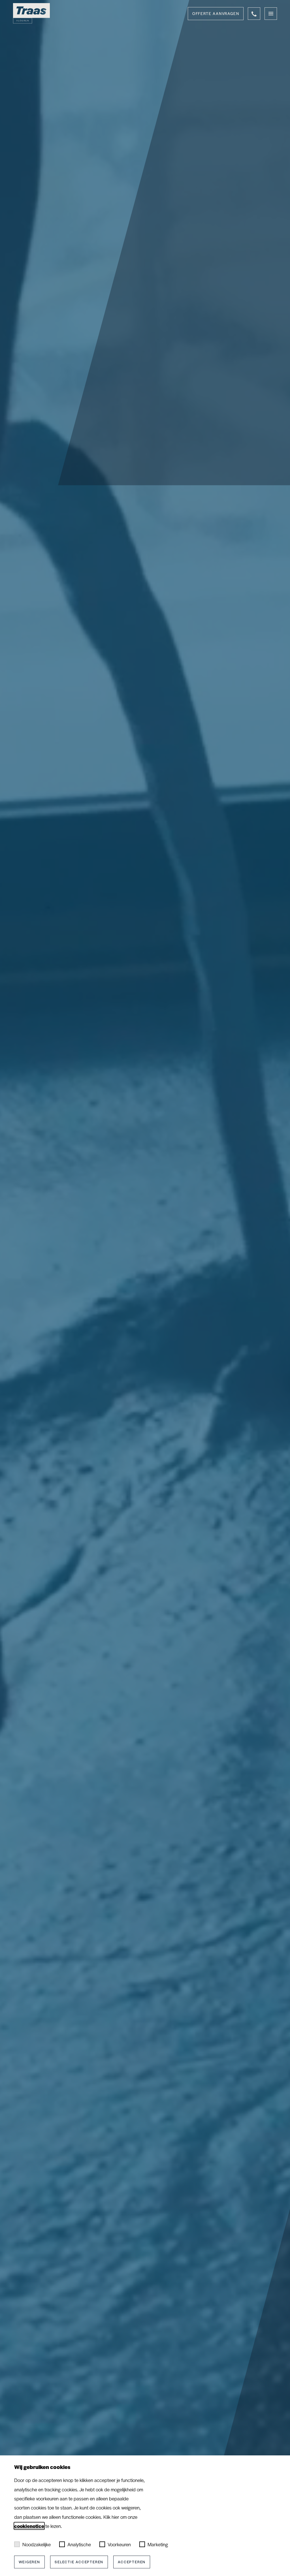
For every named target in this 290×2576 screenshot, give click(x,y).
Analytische (79, 2544)
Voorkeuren (119, 2544)
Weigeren (29, 2562)
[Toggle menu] (271, 14)
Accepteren (132, 2562)
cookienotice (29, 2526)
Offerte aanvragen (216, 13)
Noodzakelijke (37, 2544)
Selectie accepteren (79, 2562)
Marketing (158, 2544)
